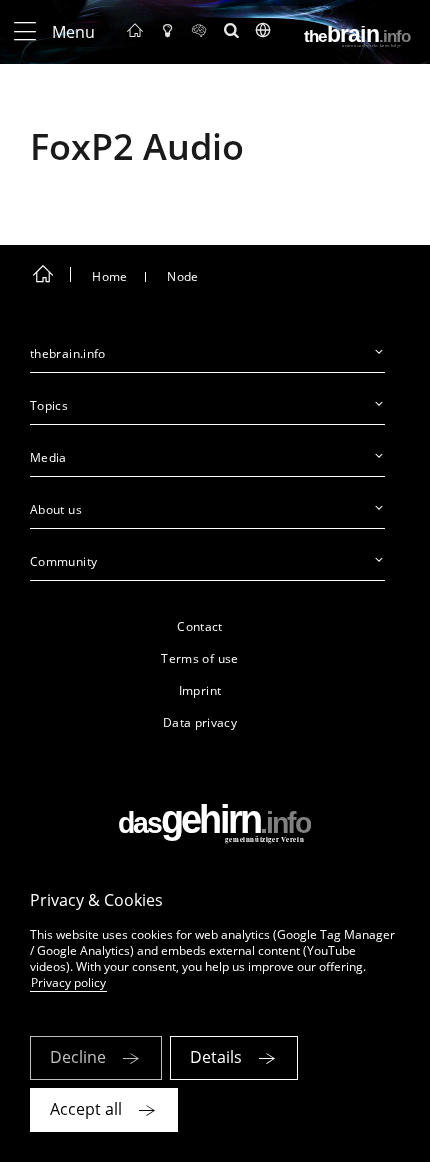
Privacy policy (68, 982)
